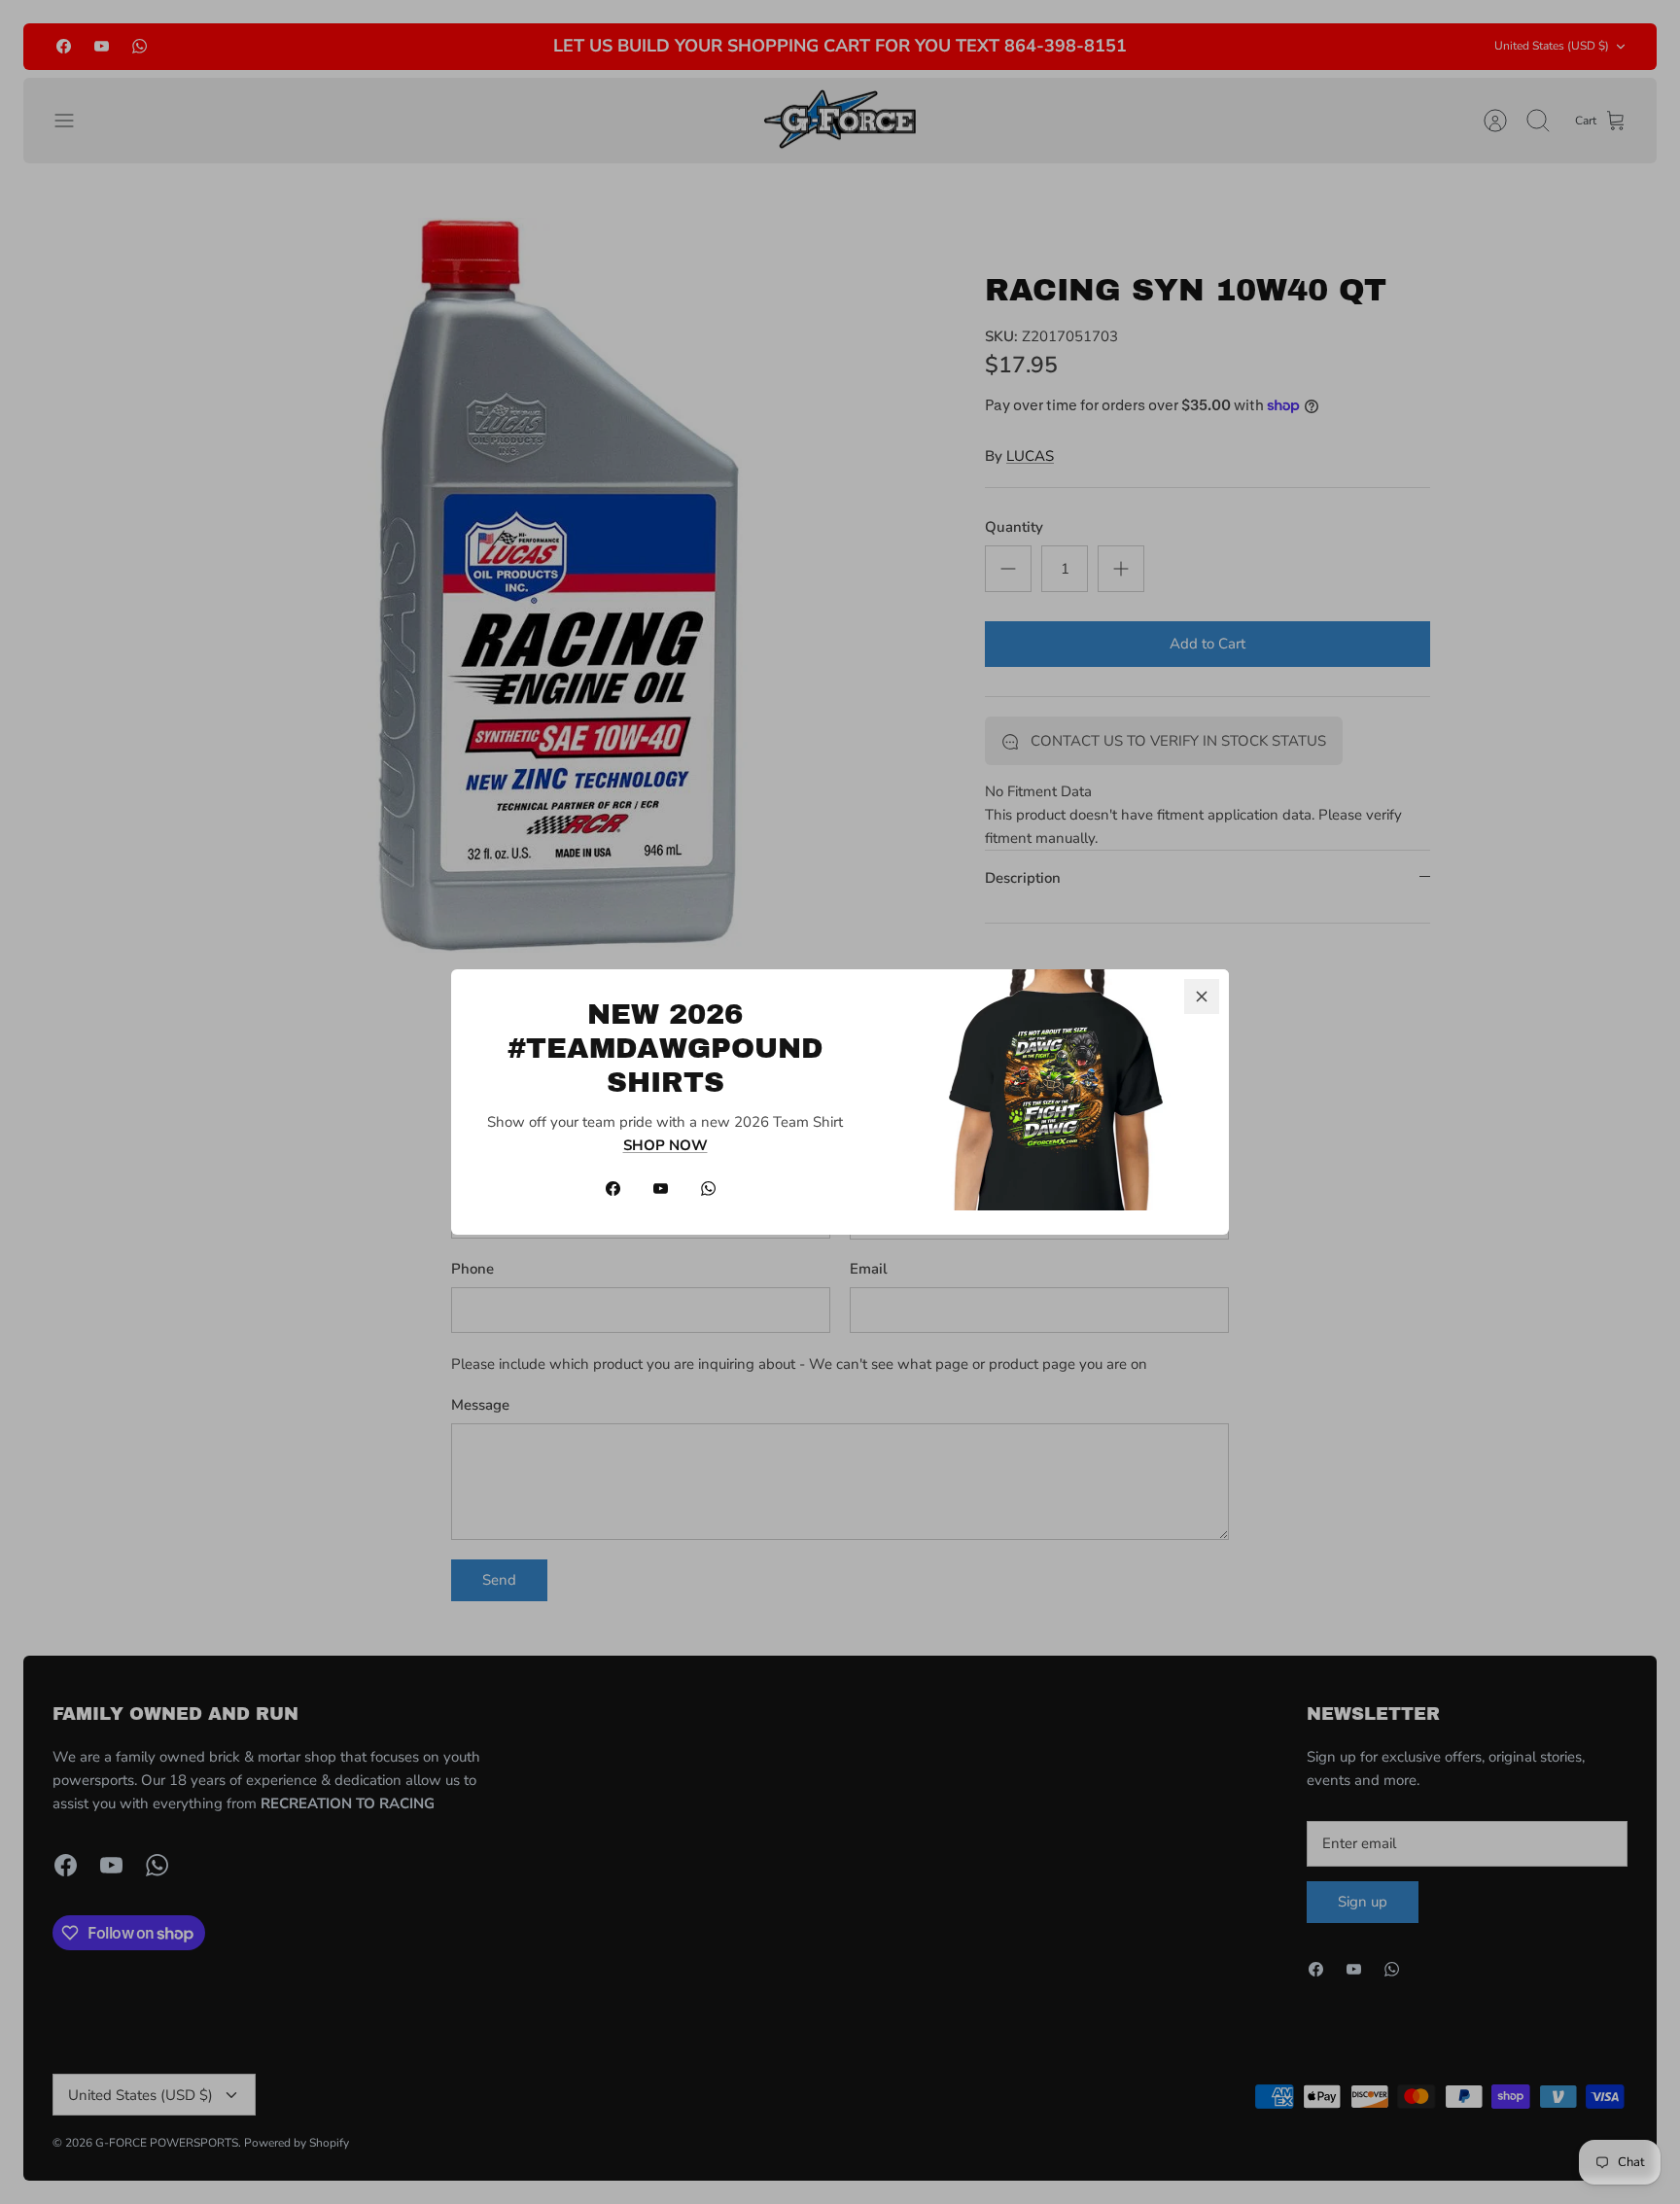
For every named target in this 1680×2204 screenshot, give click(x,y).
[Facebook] (613, 1189)
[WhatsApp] (708, 1189)
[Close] (1202, 997)
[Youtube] (661, 1189)
